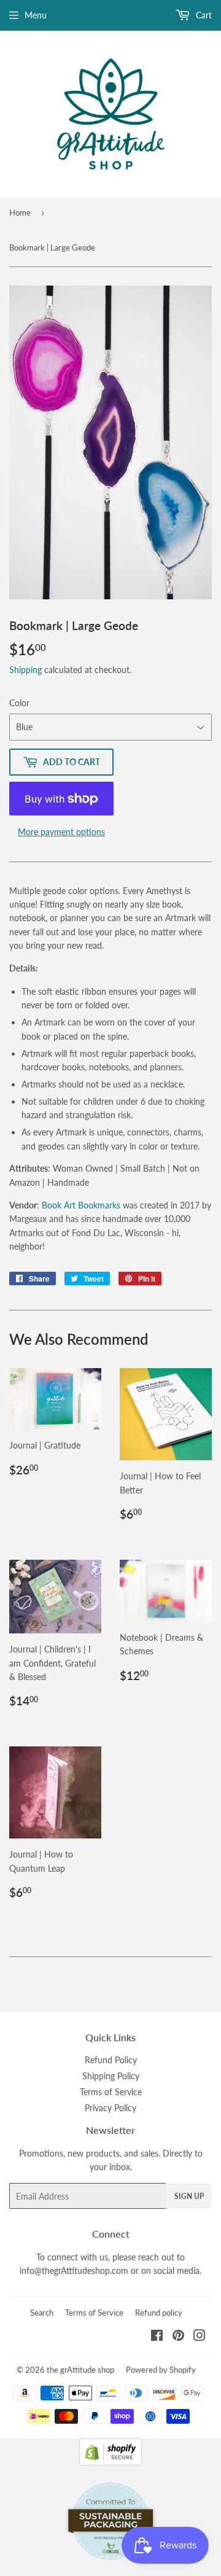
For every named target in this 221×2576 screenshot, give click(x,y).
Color (19, 703)
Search (42, 2313)
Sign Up (189, 2196)
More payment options (61, 832)
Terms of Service (111, 2092)
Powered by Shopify (161, 2370)
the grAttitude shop (80, 2370)
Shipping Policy (111, 2076)
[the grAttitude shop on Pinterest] (178, 2337)
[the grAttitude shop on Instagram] (200, 2337)
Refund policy (159, 2313)
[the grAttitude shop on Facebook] (157, 2337)
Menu (36, 15)
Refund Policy (111, 2060)
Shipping (25, 670)
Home (20, 212)
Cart (203, 15)
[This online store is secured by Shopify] (110, 2462)
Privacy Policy (110, 2108)
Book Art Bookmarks (81, 1205)
